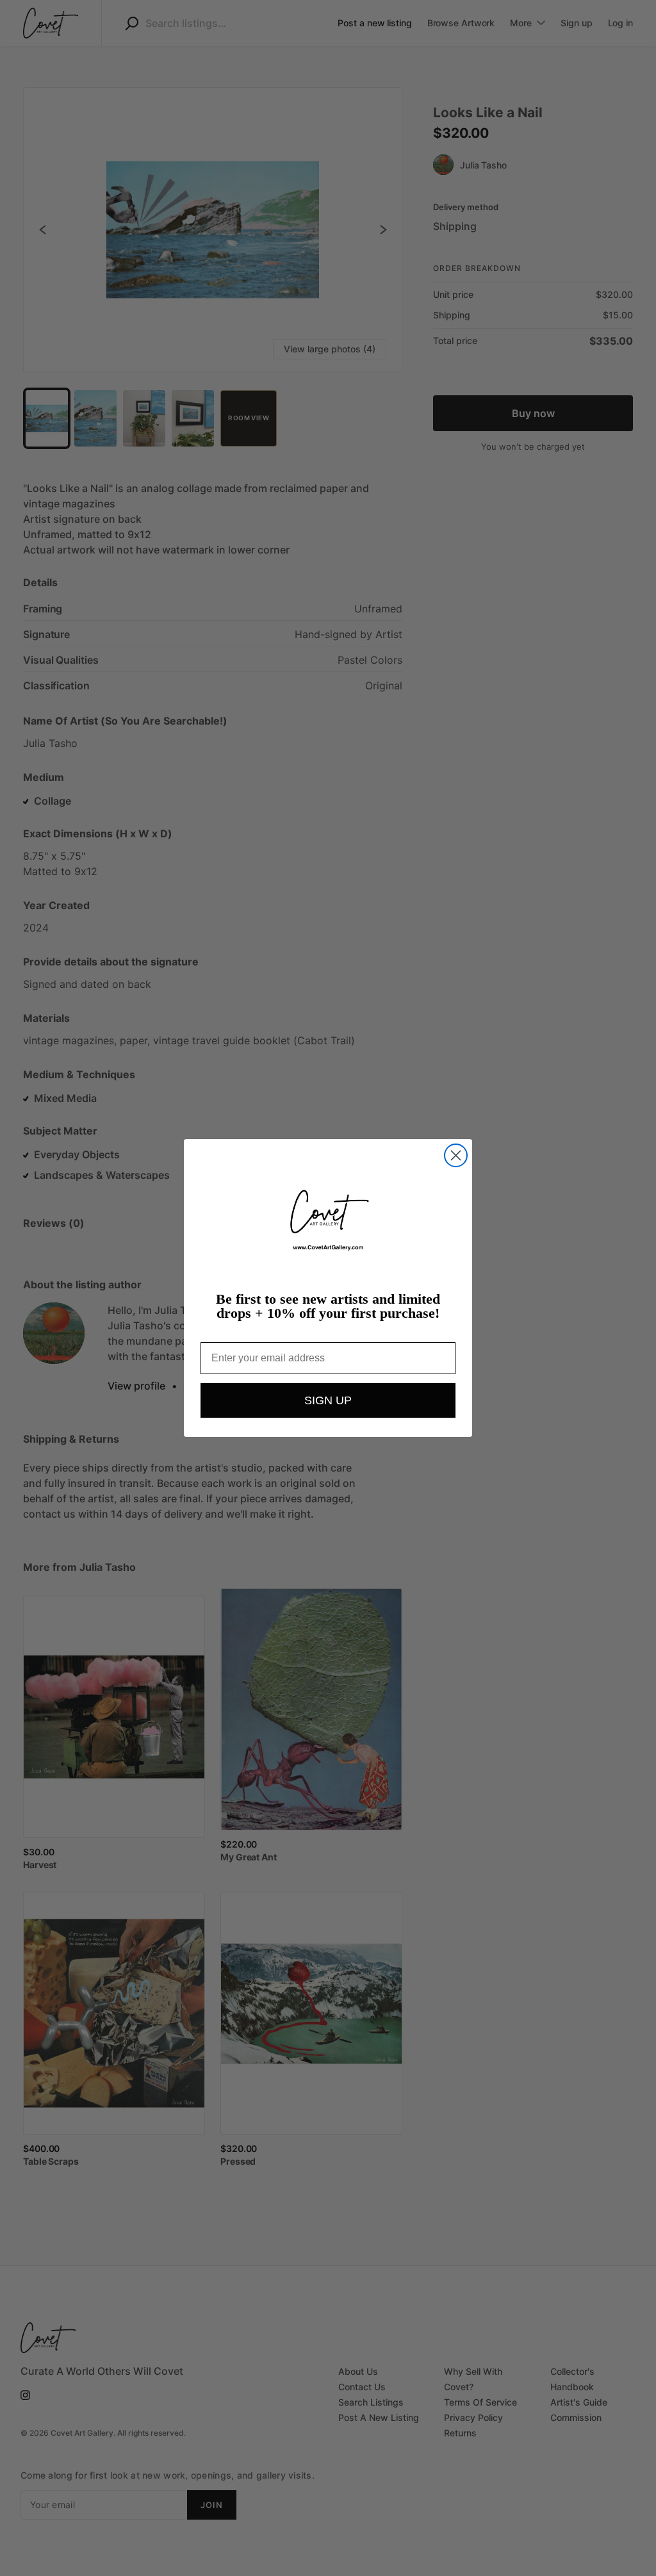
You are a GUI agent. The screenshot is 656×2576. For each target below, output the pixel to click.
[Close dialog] (456, 1155)
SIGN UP (328, 1400)
